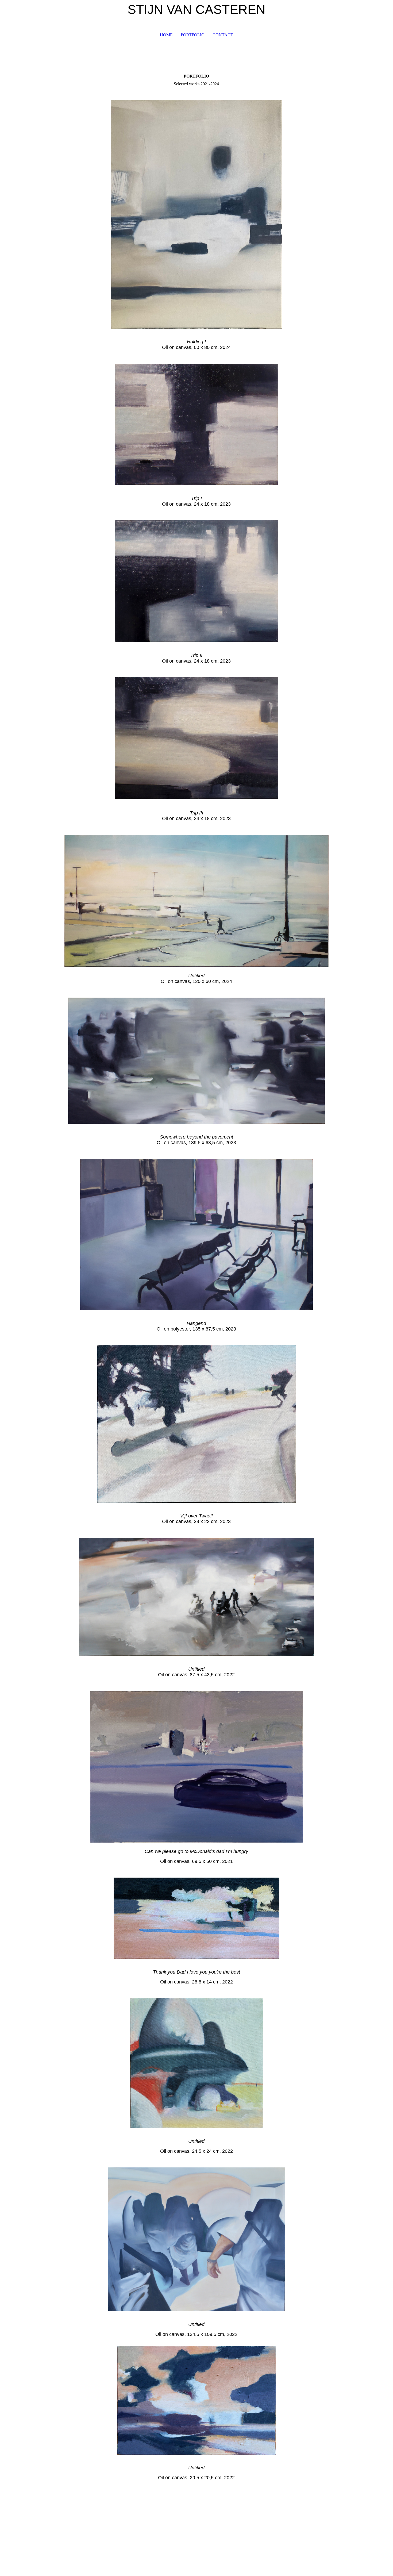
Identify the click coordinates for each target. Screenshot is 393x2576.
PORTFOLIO (193, 35)
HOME (166, 35)
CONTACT (223, 35)
